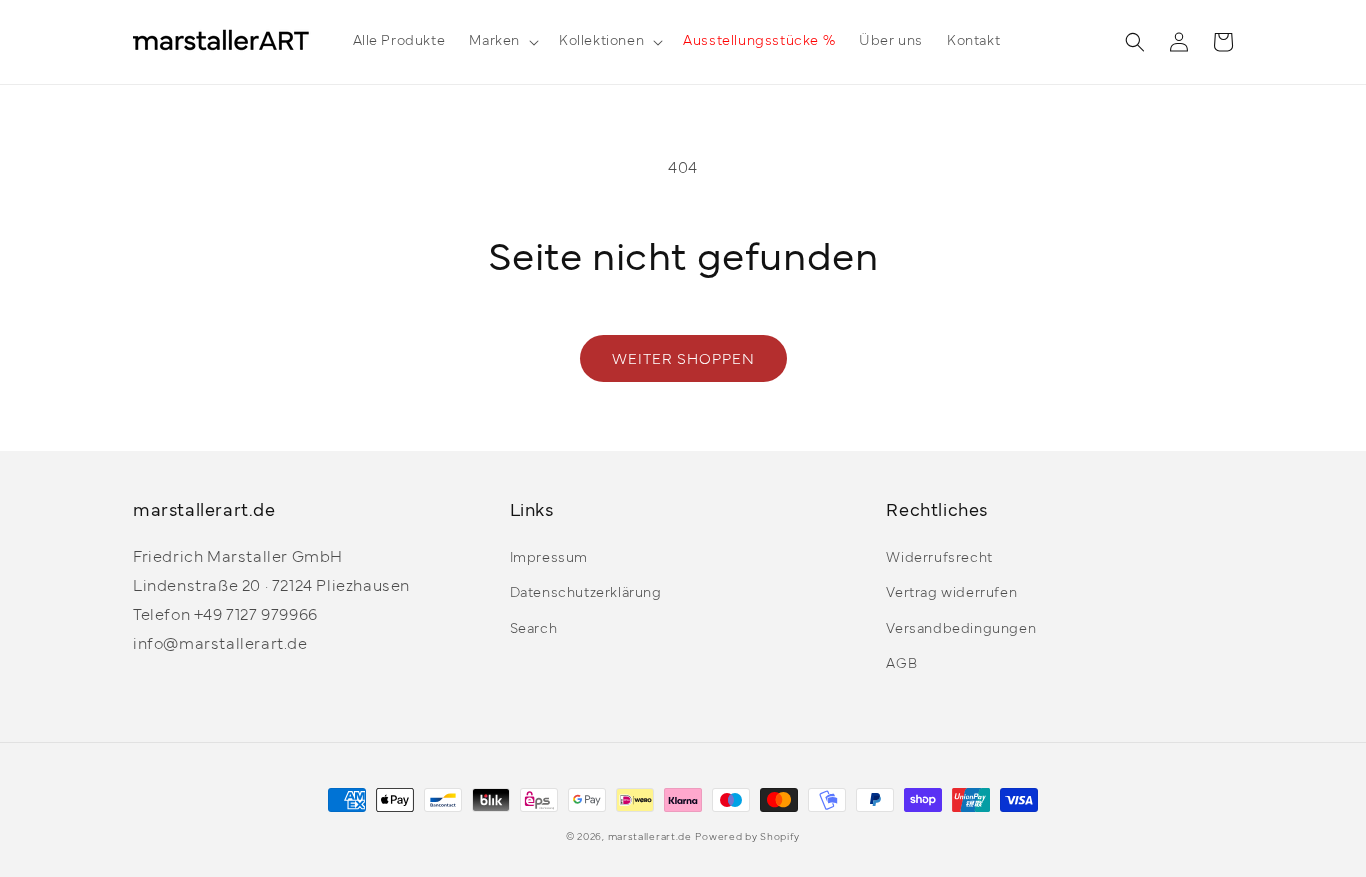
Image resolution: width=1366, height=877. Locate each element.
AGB (901, 664)
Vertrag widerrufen (951, 593)
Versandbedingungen (961, 629)
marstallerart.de (650, 837)
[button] (502, 42)
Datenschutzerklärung (586, 593)
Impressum (549, 558)
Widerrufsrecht (939, 558)
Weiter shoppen (683, 360)
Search (534, 629)
